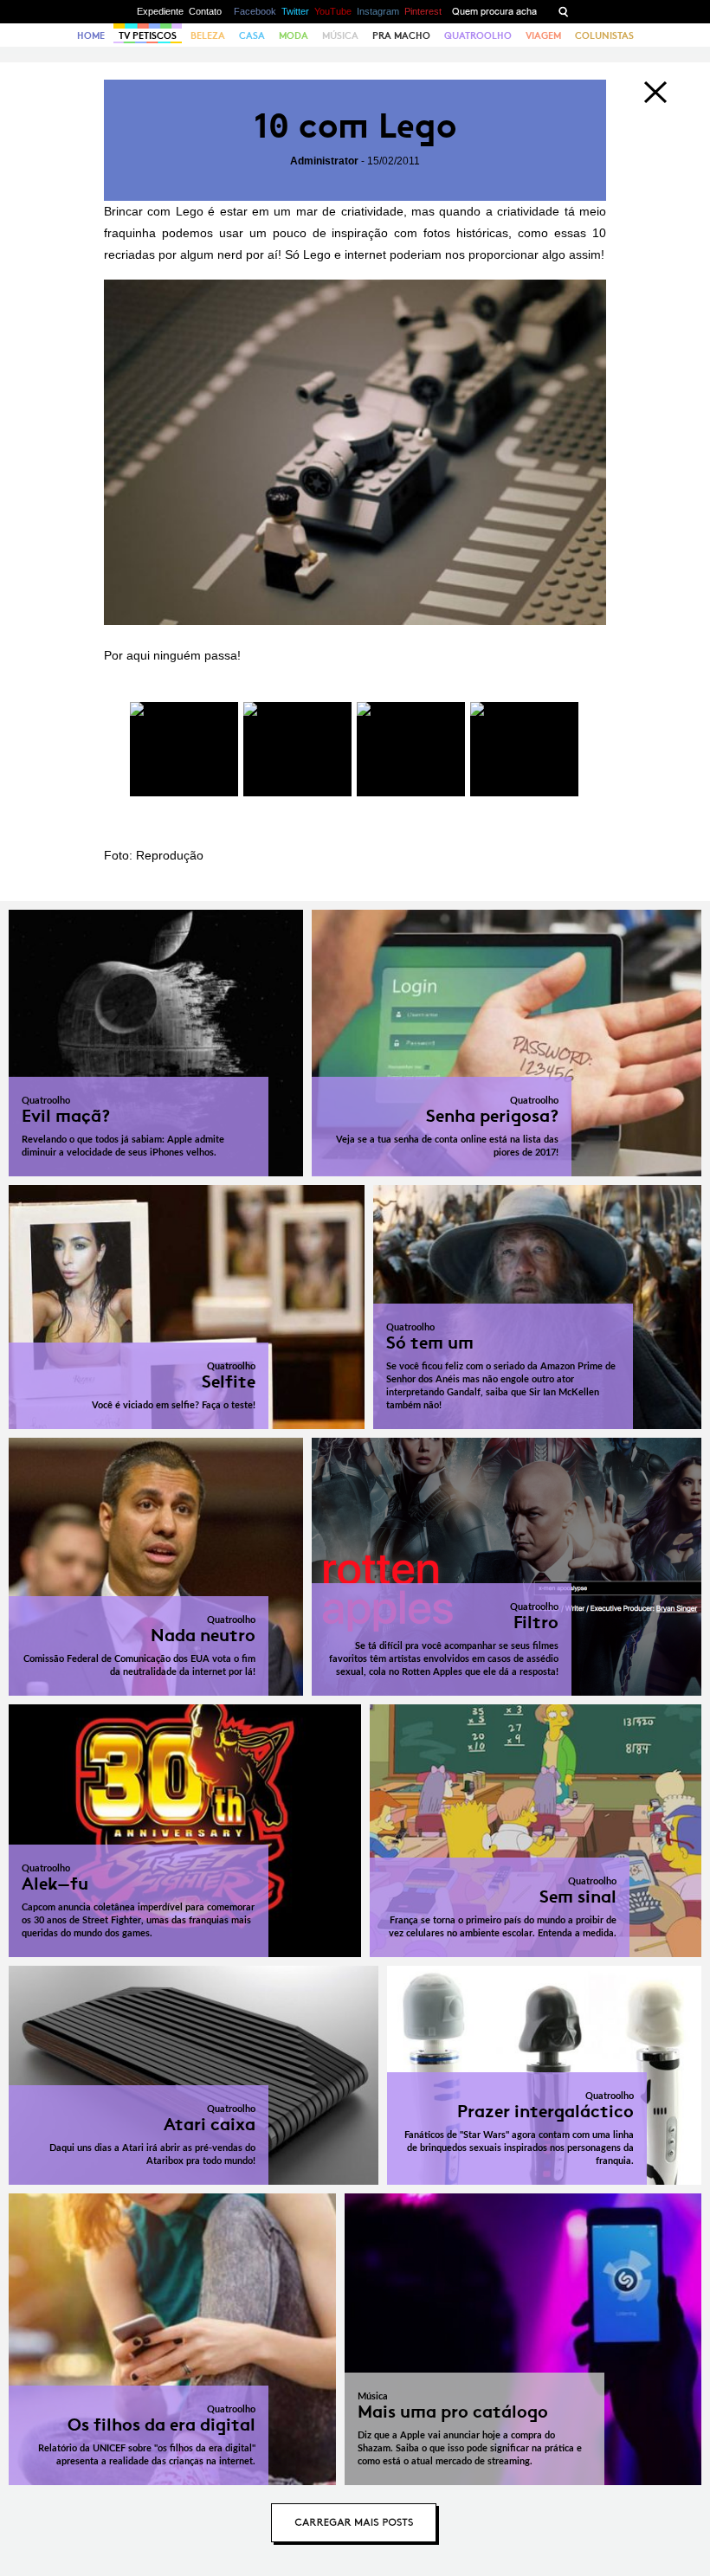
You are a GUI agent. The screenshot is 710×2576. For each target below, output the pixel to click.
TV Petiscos (148, 35)
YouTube (333, 11)
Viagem (543, 35)
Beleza (208, 35)
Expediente (160, 11)
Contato (205, 11)
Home (91, 35)
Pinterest (423, 11)
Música (340, 35)
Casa (252, 35)
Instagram (378, 11)
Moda (294, 35)
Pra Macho (401, 35)
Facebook (255, 11)
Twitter (295, 11)
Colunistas (604, 35)
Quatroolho (478, 35)
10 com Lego (355, 126)
